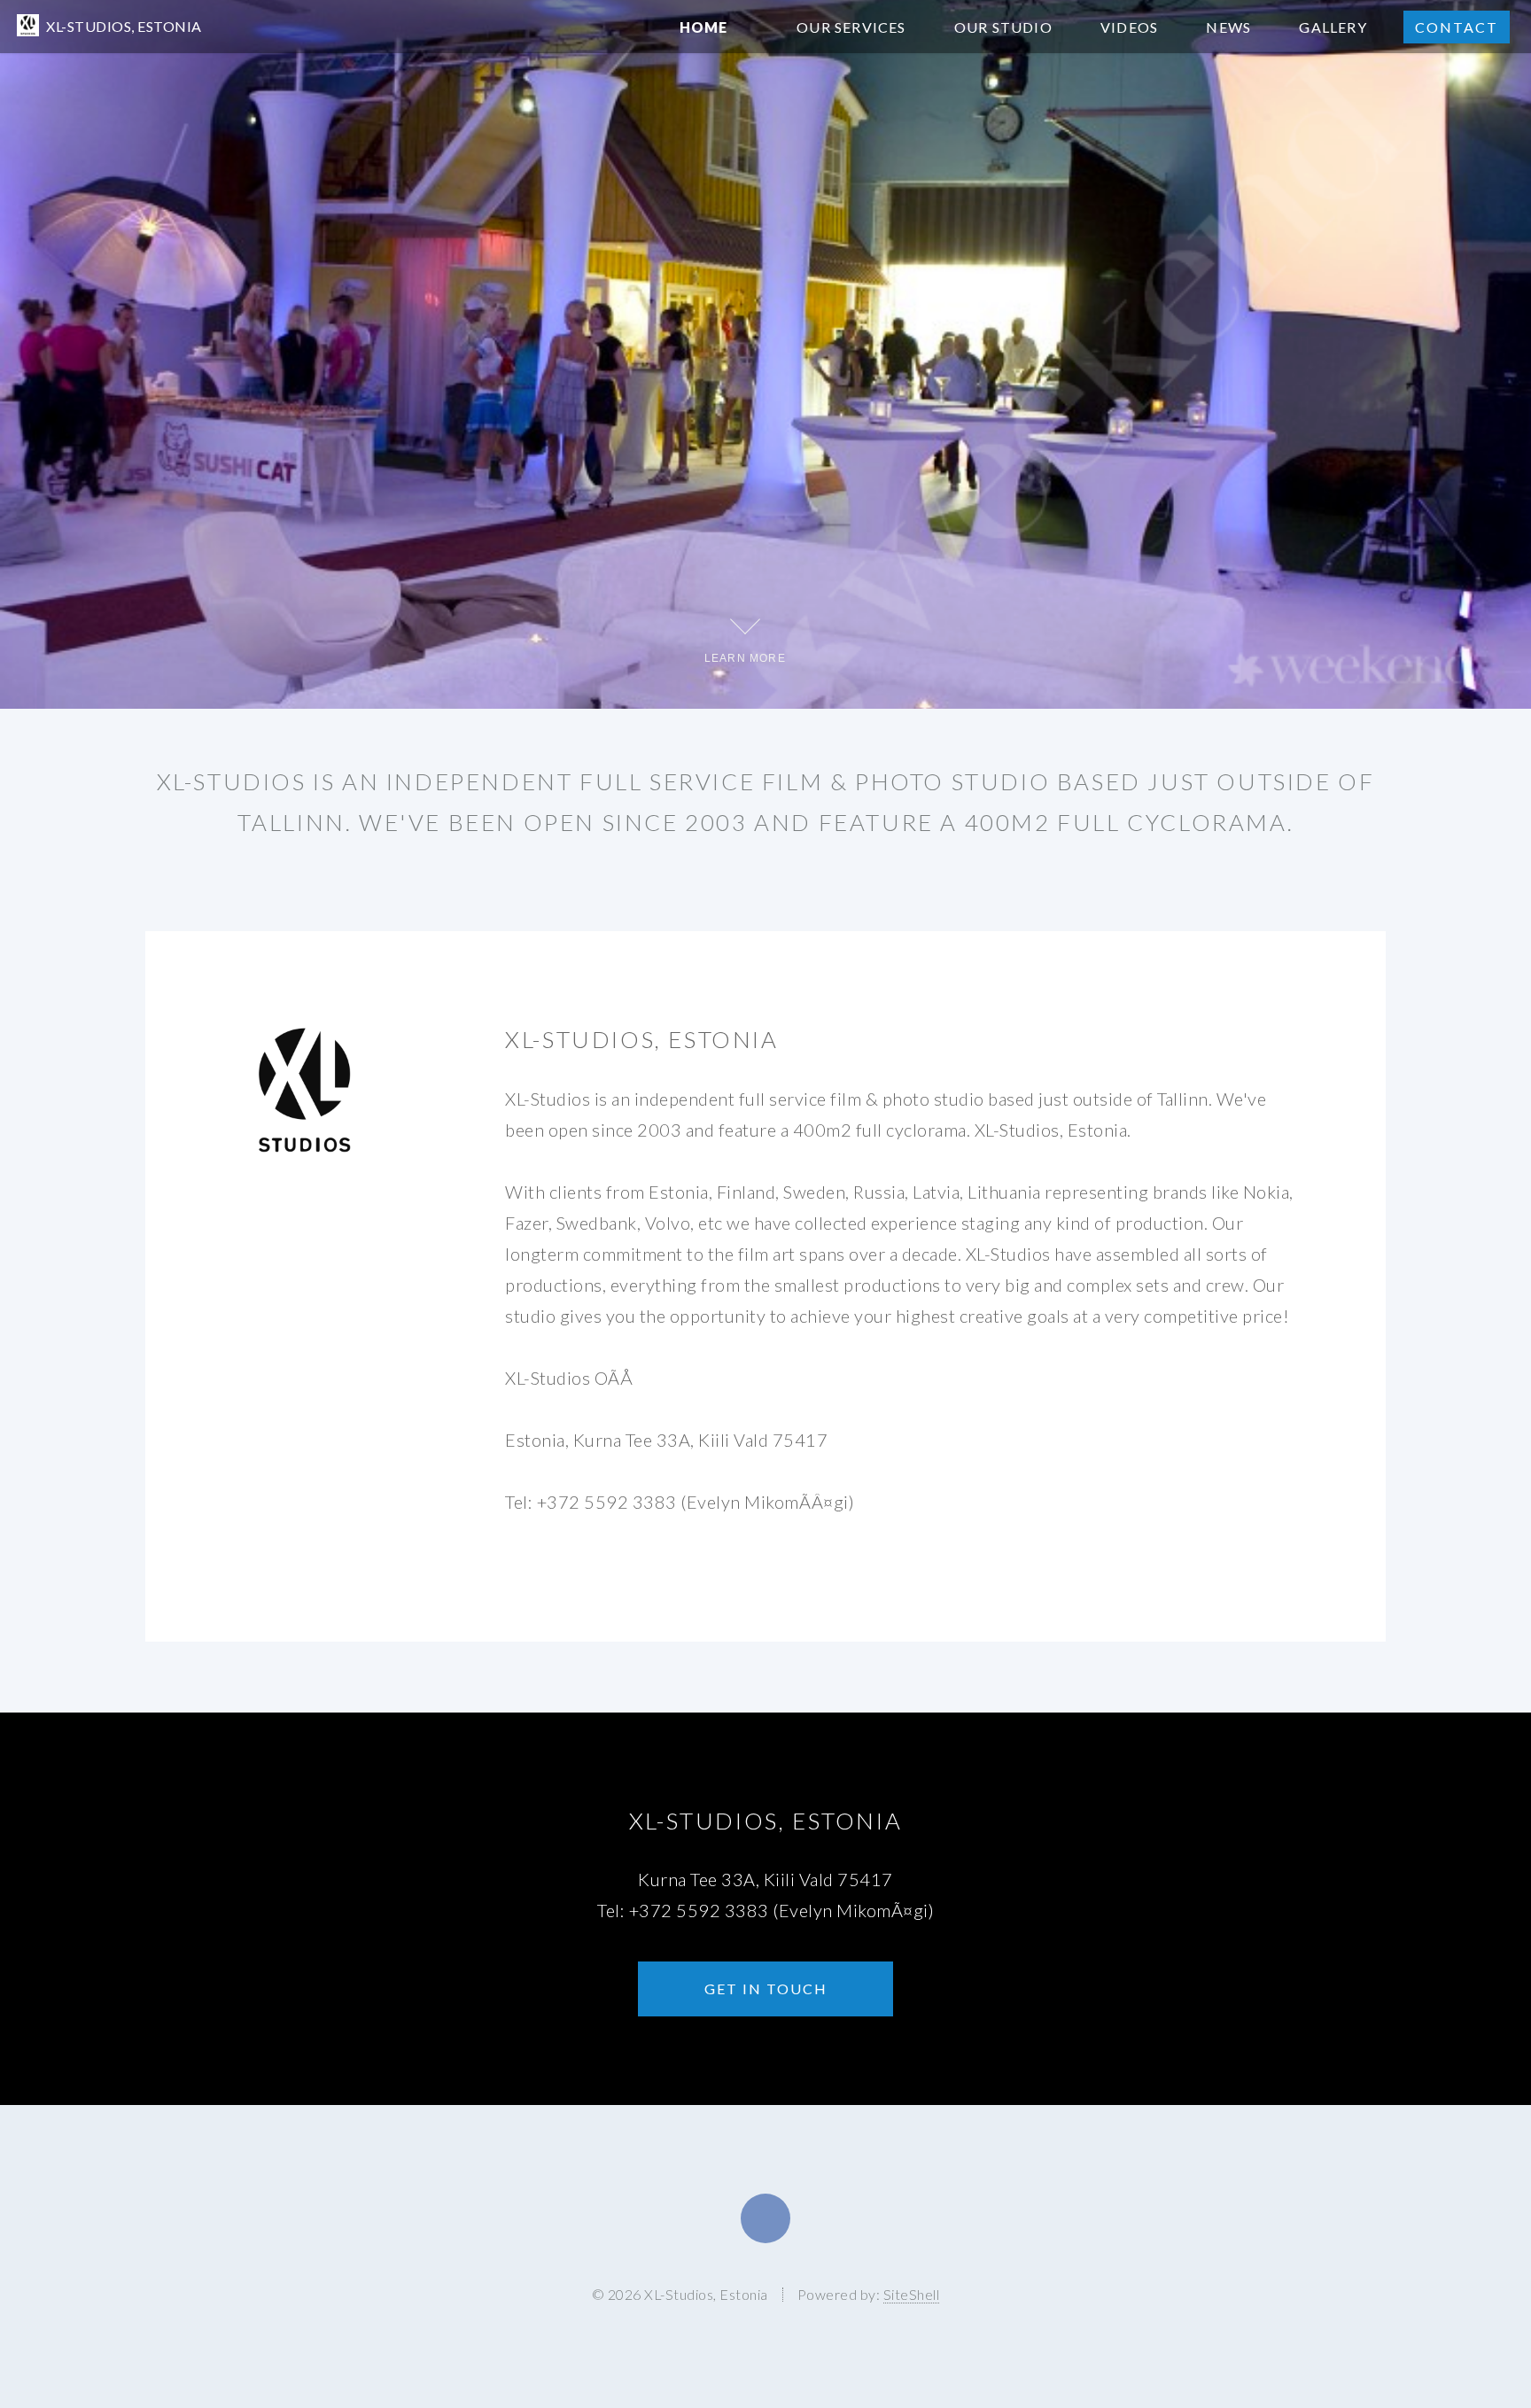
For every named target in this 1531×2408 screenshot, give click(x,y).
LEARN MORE (745, 658)
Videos (1129, 27)
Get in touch (766, 1989)
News (1228, 27)
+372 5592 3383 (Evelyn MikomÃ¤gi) (782, 1910)
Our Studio (1003, 27)
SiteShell (912, 2294)
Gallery (1333, 27)
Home (704, 27)
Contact (1457, 27)
